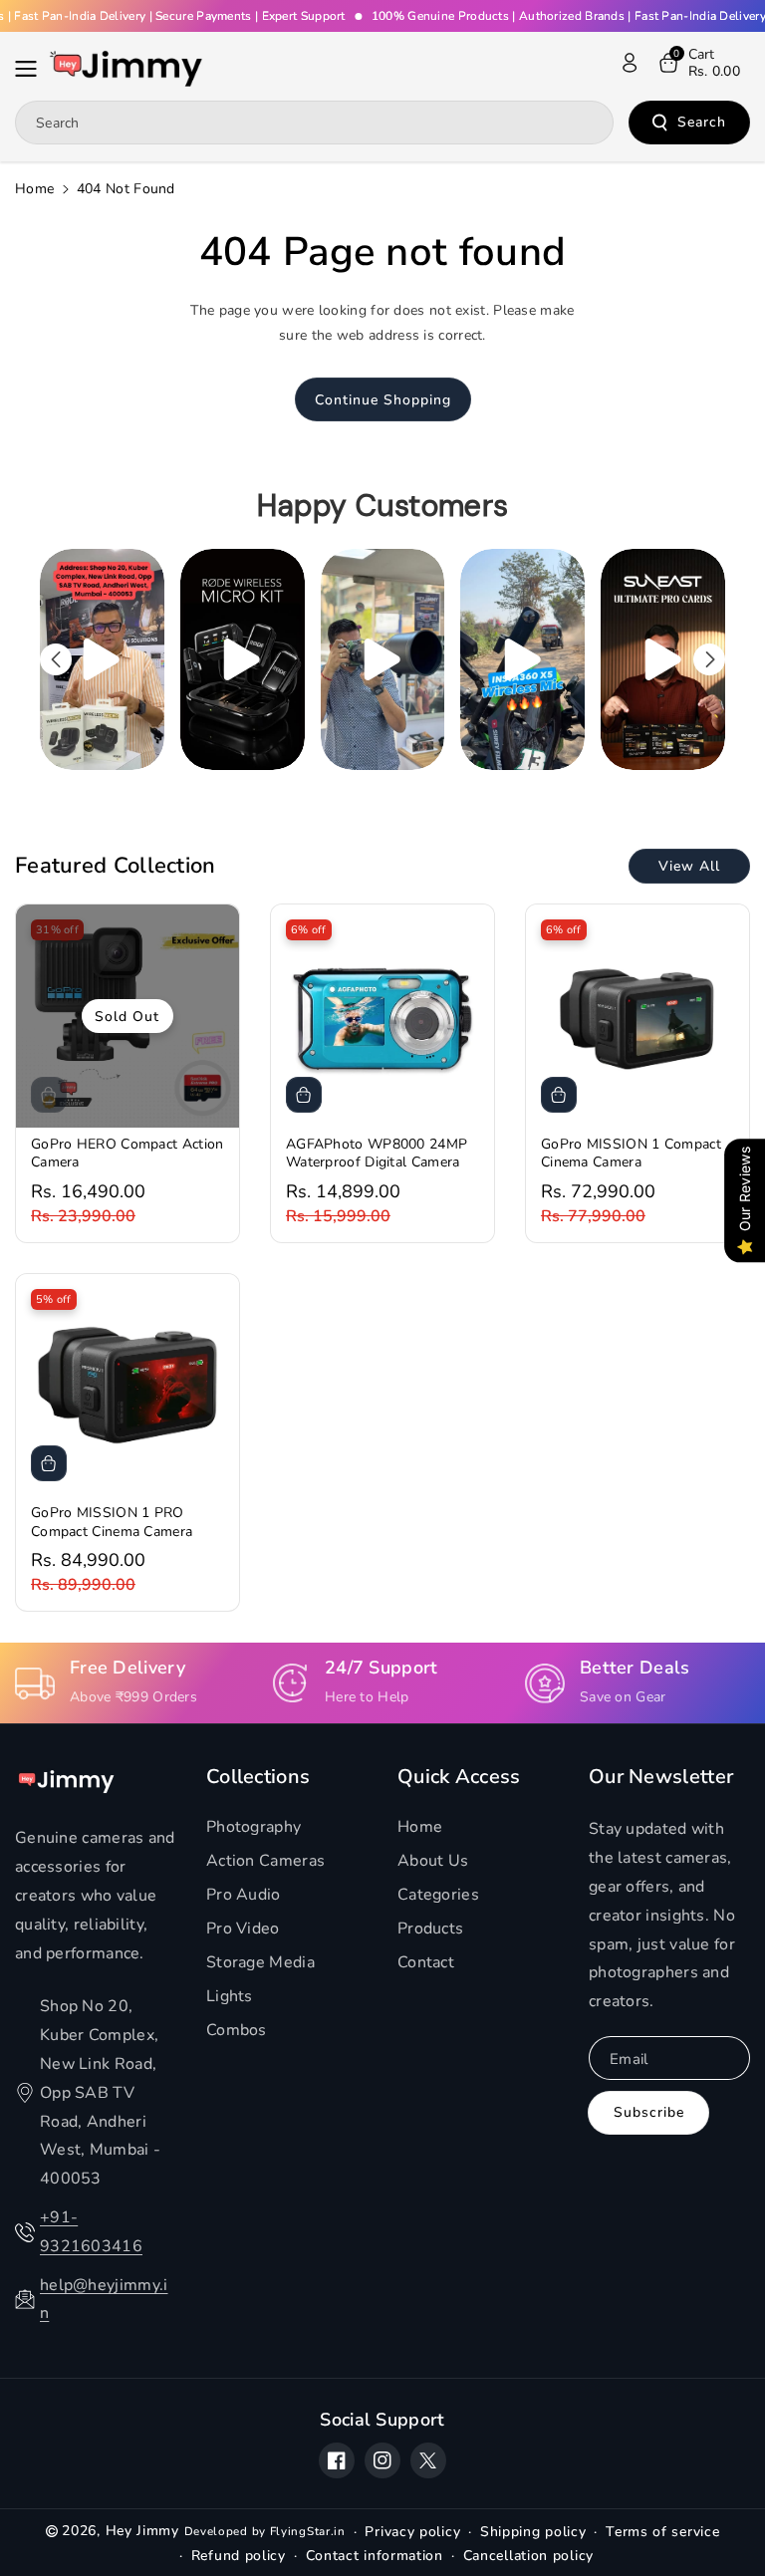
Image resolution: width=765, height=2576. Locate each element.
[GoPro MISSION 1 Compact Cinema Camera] (637, 1016)
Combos (237, 2030)
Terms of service (662, 2532)
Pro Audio (244, 1895)
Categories (438, 1895)
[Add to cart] (304, 1095)
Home (34, 189)
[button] (32, 69)
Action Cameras (265, 1861)
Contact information (375, 2556)
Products (430, 1929)
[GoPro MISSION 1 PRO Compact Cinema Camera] (127, 1386)
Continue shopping (383, 400)
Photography (254, 1827)
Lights (230, 1996)
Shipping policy (533, 2532)
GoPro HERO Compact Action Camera (127, 1154)
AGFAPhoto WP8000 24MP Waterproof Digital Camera (377, 1154)
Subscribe (649, 2112)
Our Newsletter (661, 1777)
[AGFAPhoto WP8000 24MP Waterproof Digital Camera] (382, 1016)
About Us (433, 1861)
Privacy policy (412, 2532)
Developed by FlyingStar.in (265, 2531)
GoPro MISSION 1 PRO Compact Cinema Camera (112, 1522)
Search (702, 122)
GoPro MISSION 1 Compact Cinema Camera (631, 1154)
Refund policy (239, 2556)
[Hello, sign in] (630, 63)
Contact (426, 1962)
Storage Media (260, 1962)
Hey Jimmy (142, 2531)
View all (689, 866)
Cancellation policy (528, 2556)
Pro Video (243, 1929)
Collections (258, 1777)
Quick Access (459, 1777)
